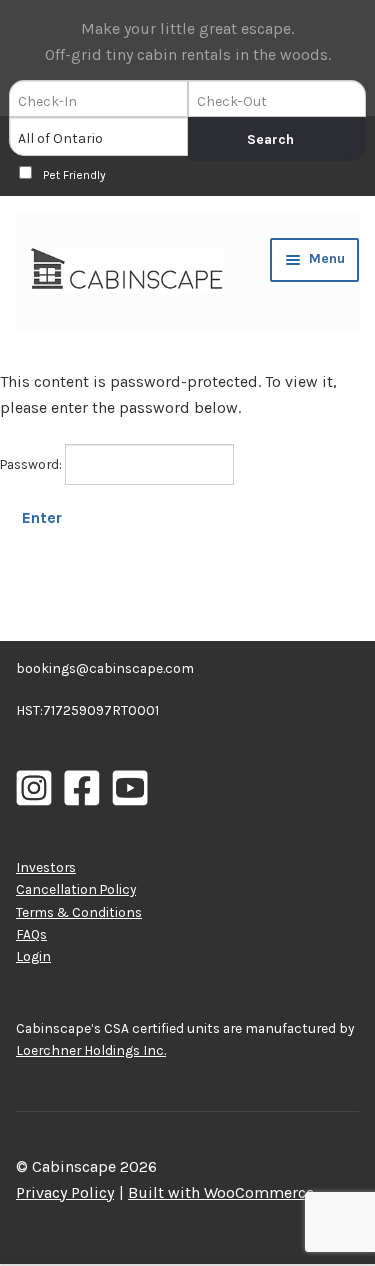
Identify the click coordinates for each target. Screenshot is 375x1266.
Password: (32, 464)
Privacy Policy (65, 1192)
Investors (46, 867)
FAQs (31, 934)
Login (33, 956)
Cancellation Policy (76, 889)
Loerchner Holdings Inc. (91, 1050)
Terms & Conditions (79, 912)
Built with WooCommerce (221, 1192)
